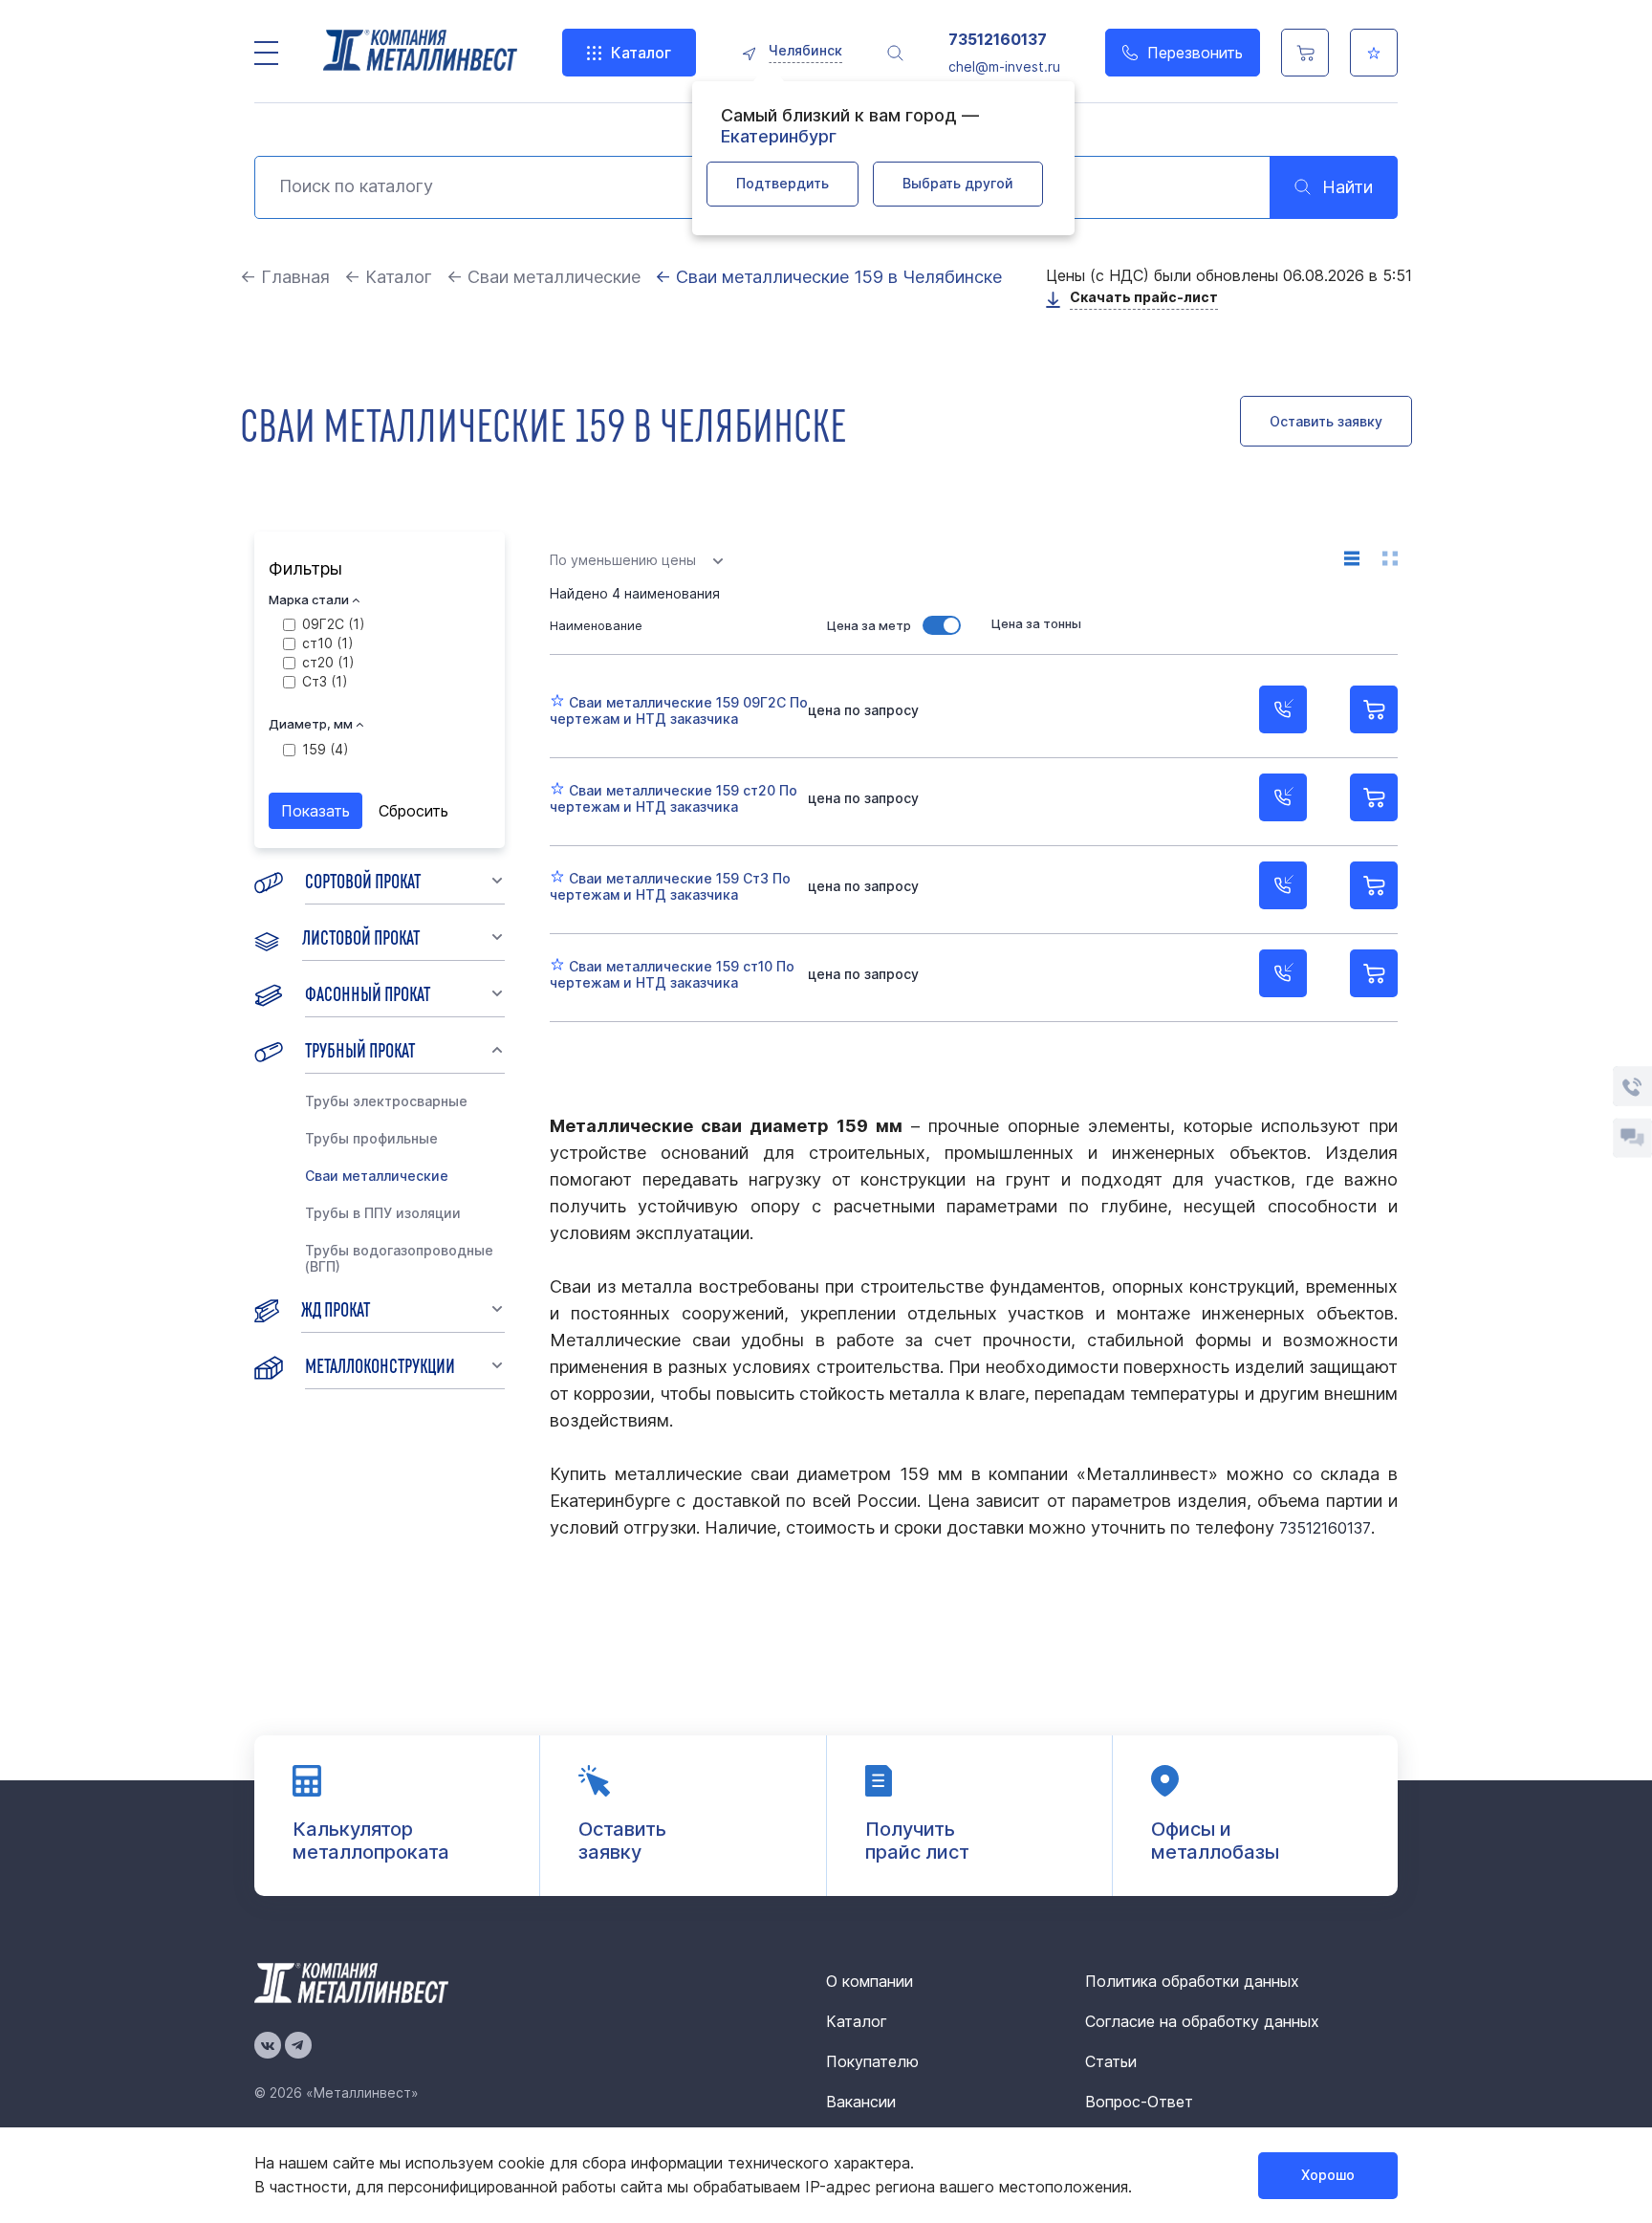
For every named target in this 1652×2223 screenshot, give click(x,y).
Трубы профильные (371, 1138)
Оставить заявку (1326, 421)
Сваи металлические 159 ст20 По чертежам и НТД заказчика (674, 798)
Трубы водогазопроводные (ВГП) (399, 1258)
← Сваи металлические (543, 277)
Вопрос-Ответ (1139, 2102)
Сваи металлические (377, 1176)
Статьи (1111, 2061)
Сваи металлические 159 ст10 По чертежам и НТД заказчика (672, 974)
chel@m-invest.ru (1004, 66)
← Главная (285, 277)
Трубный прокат (360, 1049)
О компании (869, 1981)
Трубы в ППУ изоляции (383, 1213)
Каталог (641, 53)
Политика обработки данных (1192, 1981)
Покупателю (872, 2061)
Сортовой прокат (363, 880)
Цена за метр (869, 625)
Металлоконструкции (380, 1364)
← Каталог (388, 277)
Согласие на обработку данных (1202, 2021)
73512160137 (998, 40)
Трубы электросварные (386, 1101)
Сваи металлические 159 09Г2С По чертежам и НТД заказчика (679, 710)
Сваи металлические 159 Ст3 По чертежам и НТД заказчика (670, 886)
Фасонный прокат (368, 992)
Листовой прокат (361, 936)
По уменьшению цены (623, 560)
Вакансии (861, 2102)
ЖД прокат (336, 1308)
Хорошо (1328, 2175)
